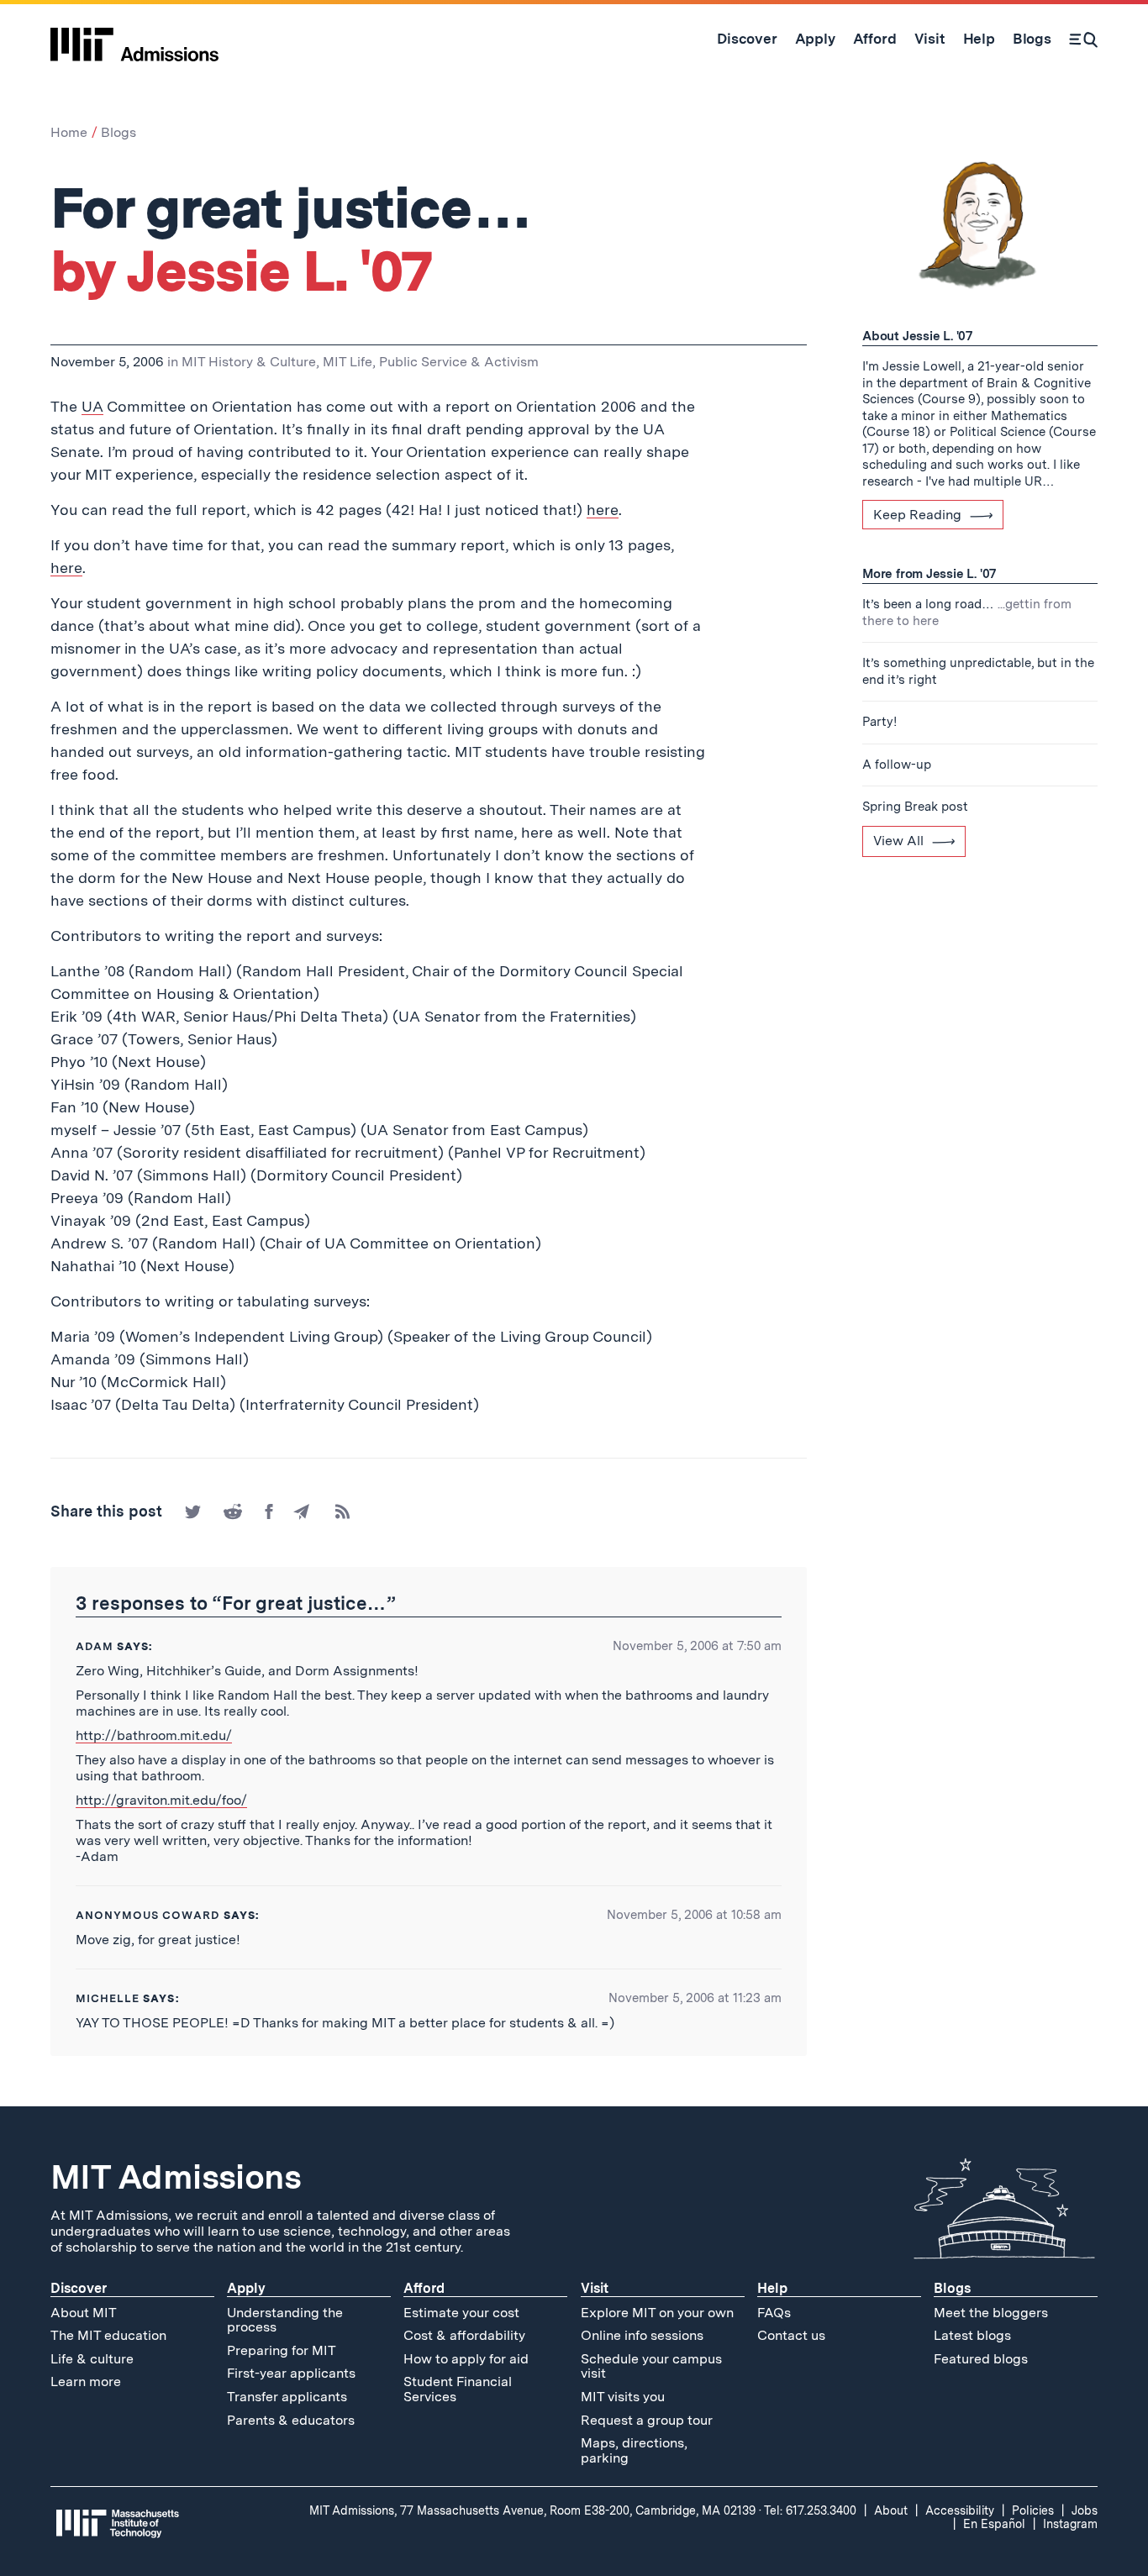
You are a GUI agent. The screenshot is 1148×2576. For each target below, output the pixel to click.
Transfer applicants (287, 2397)
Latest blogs (972, 2335)
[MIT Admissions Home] (134, 39)
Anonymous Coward (148, 1915)
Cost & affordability (464, 2335)
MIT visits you (623, 2397)
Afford (424, 2288)
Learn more (86, 2381)
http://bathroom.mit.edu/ (154, 1735)
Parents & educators (291, 2420)
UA (92, 406)
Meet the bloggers (991, 2313)
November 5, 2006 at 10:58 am (694, 1915)
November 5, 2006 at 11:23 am (695, 1998)
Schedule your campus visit (651, 2366)
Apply (246, 2288)
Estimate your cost (461, 2313)
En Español (994, 2524)
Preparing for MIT (282, 2350)
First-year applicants (291, 2373)
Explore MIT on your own (657, 2313)
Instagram (1070, 2524)
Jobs (1085, 2510)
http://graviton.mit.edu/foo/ (161, 1800)
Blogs (118, 132)
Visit (595, 2288)
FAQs (774, 2313)
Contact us (791, 2335)
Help (772, 2288)
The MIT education (108, 2335)
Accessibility (960, 2510)
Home (69, 132)
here (603, 510)
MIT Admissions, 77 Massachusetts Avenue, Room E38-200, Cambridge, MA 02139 (532, 2510)
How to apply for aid (466, 2359)
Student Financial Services (458, 2389)
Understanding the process (285, 2320)
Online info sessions (642, 2335)
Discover (79, 2288)
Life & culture (92, 2359)
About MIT (84, 2313)
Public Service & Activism (459, 362)
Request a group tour (647, 2420)
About (891, 2510)
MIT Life (348, 362)
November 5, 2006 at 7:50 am (697, 1646)
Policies (1033, 2510)
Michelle (108, 1998)
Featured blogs (981, 2359)
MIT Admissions (176, 2177)
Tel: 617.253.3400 (810, 2510)
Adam (95, 1646)
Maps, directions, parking (634, 2450)
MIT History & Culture (249, 362)
